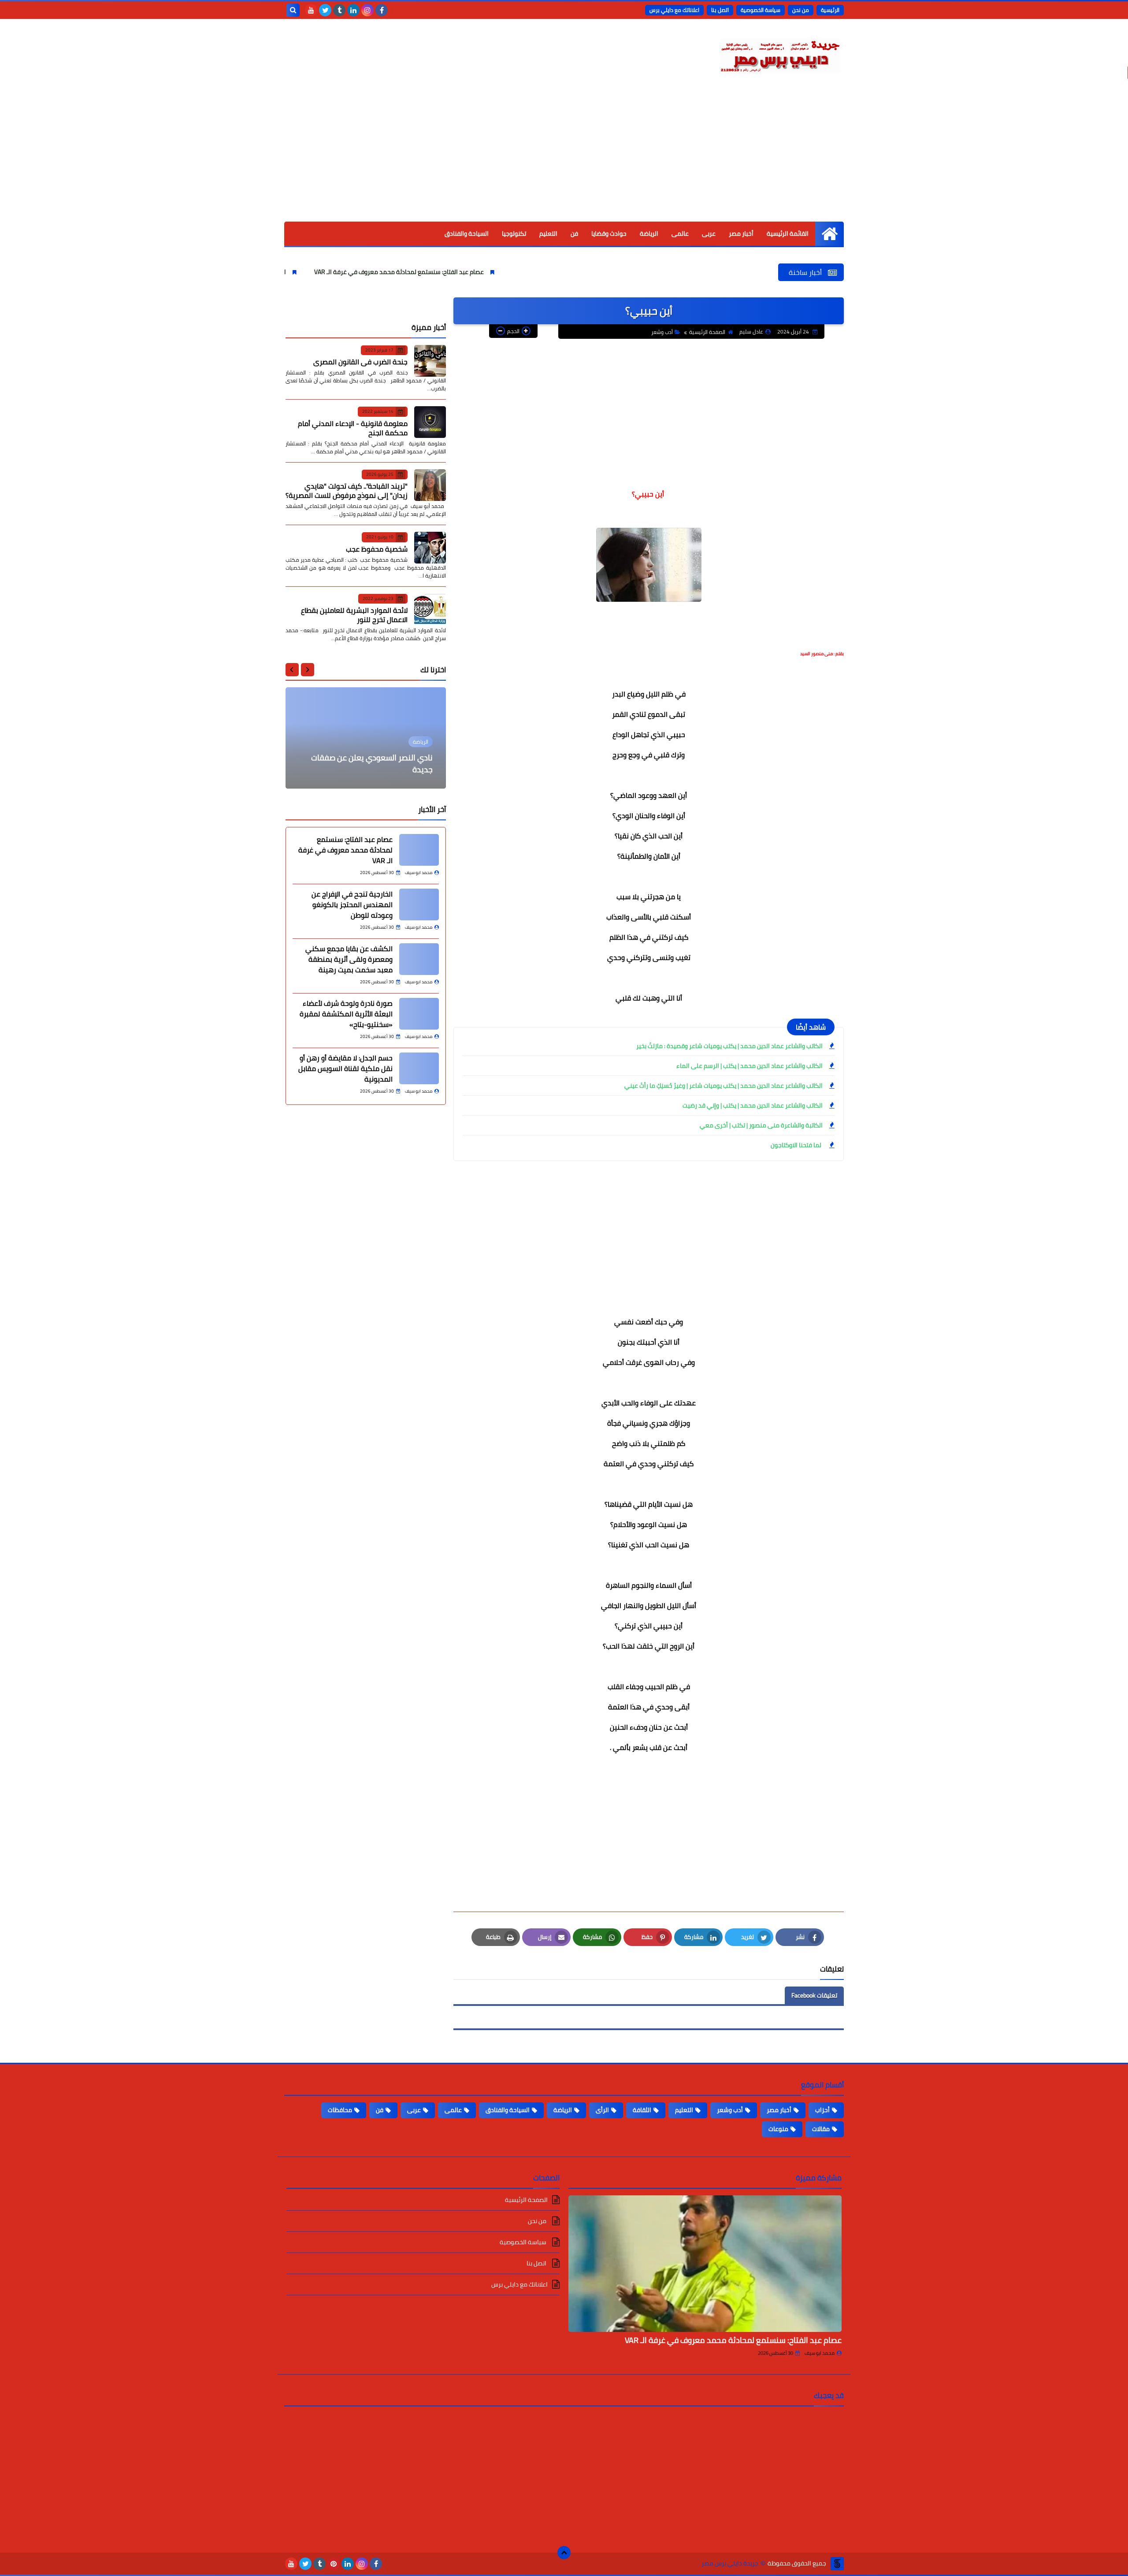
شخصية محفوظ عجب (377, 549)
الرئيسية (830, 10)
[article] (366, 738)
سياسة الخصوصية (761, 10)
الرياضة (649, 234)
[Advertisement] (564, 156)
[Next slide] (292, 670)
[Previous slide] (308, 670)
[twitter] (325, 10)
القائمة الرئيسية (788, 234)
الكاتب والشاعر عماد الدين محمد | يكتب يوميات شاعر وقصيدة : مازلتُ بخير (729, 1046)
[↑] (564, 2553)
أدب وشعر (662, 332)
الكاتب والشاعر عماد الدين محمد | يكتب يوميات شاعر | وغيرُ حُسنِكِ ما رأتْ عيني (724, 1086)
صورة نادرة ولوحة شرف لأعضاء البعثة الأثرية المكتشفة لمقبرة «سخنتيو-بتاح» (346, 1014)
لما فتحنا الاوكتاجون (797, 1145)
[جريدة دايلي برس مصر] (780, 54)
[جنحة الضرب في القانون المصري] (430, 361)
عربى (709, 234)
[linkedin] (353, 10)
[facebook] (382, 10)
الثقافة (642, 2110)
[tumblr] (339, 10)
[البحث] (293, 10)
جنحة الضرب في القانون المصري (360, 362)
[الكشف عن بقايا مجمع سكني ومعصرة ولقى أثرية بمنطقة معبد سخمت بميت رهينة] (419, 959)
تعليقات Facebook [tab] (814, 1995)
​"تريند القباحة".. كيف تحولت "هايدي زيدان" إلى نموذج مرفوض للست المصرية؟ (347, 491)
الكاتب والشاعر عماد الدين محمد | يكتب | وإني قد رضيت (753, 1105)
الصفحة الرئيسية (707, 332)
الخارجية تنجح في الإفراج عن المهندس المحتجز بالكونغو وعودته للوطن (287, 272)
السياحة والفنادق (467, 234)
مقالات (821, 2129)
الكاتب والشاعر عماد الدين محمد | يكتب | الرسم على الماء (750, 1066)
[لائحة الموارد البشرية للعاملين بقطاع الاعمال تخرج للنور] (430, 609)
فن (574, 234)
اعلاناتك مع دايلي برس (674, 10)
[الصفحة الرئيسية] (829, 234)
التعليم (548, 234)
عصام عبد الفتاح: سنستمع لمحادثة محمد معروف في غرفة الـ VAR (490, 272)
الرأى (602, 2110)
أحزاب (822, 2110)
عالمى (680, 234)
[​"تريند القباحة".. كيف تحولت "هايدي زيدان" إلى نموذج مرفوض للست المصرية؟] (430, 485)
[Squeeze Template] (837, 2564)
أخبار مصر (741, 234)
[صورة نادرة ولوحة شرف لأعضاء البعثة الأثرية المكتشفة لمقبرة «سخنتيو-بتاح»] (419, 1014)
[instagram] (367, 10)
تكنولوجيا (514, 234)
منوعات (778, 2129)
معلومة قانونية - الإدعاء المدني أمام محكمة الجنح (353, 428)
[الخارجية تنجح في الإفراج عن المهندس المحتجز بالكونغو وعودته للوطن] (419, 904)
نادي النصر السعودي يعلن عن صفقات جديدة (372, 764)
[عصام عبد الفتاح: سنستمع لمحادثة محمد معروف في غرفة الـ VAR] (419, 850)
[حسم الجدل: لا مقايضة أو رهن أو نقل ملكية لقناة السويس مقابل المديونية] (419, 1068)
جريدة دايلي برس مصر (730, 2563)
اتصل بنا (720, 10)
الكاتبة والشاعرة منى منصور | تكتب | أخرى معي (761, 1125)
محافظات (340, 2110)
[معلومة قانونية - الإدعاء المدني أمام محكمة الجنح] (430, 422)
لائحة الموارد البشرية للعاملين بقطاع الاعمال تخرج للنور (354, 615)
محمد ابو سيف (820, 2353)
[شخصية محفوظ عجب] (430, 548)
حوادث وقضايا (609, 234)
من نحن (801, 10)
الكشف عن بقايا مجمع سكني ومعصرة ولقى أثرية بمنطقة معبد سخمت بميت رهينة (349, 959)
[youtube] (311, 10)
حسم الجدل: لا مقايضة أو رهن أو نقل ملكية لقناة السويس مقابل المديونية (345, 1068)
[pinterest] (334, 2564)
